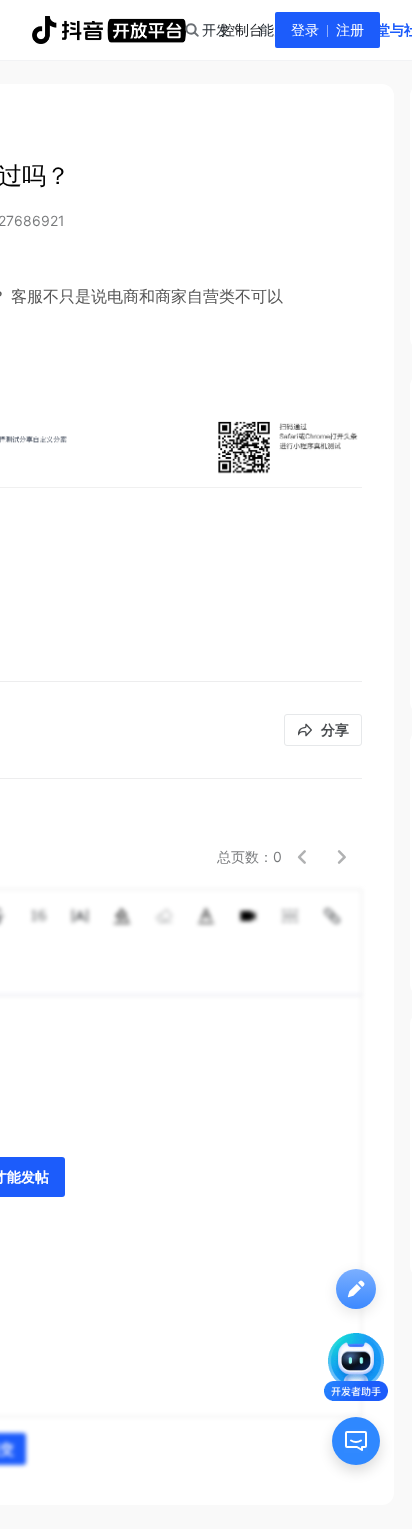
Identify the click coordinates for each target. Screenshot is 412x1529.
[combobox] (191, 30)
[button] (302, 857)
